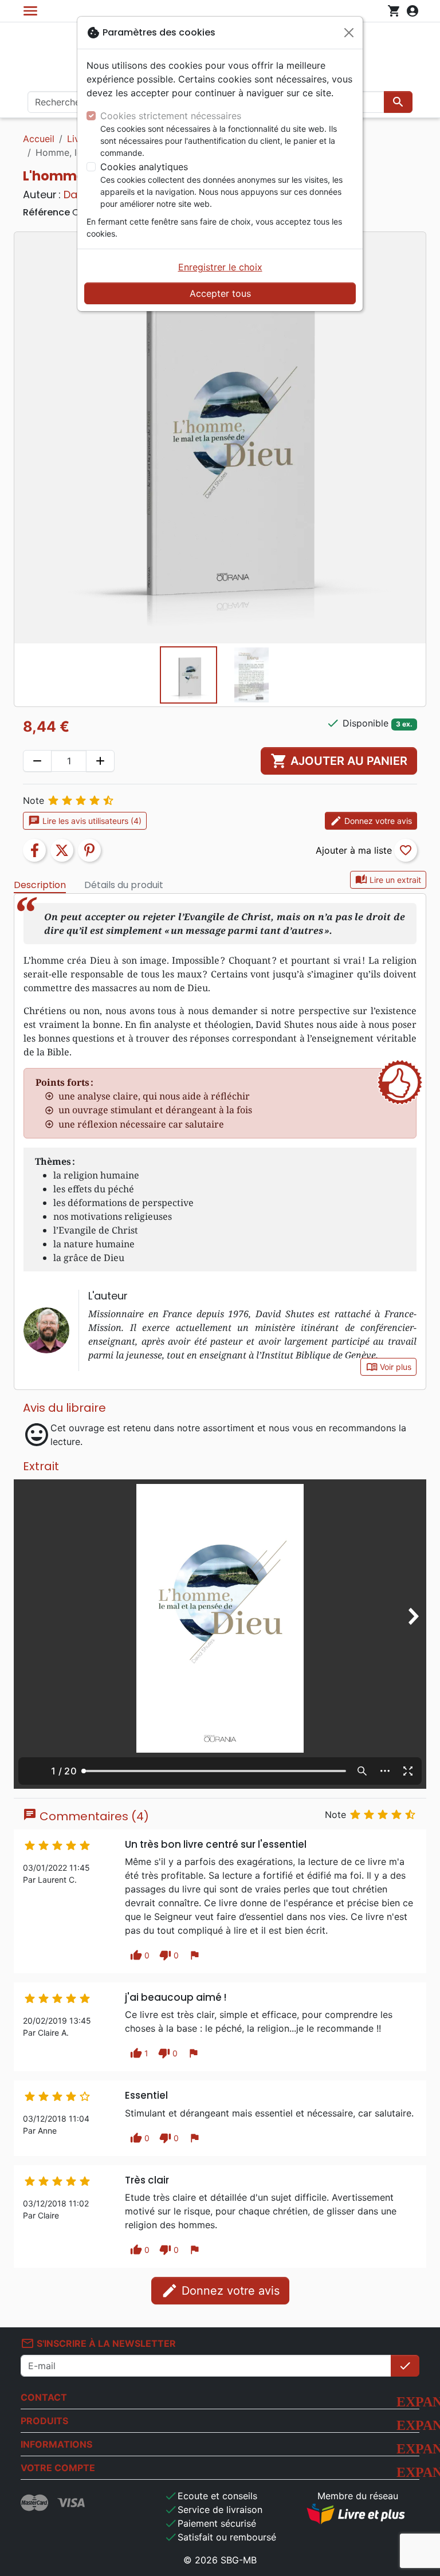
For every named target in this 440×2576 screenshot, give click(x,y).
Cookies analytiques (144, 167)
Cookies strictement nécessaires (171, 116)
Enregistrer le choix (220, 267)
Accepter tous (220, 293)
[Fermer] (349, 33)
